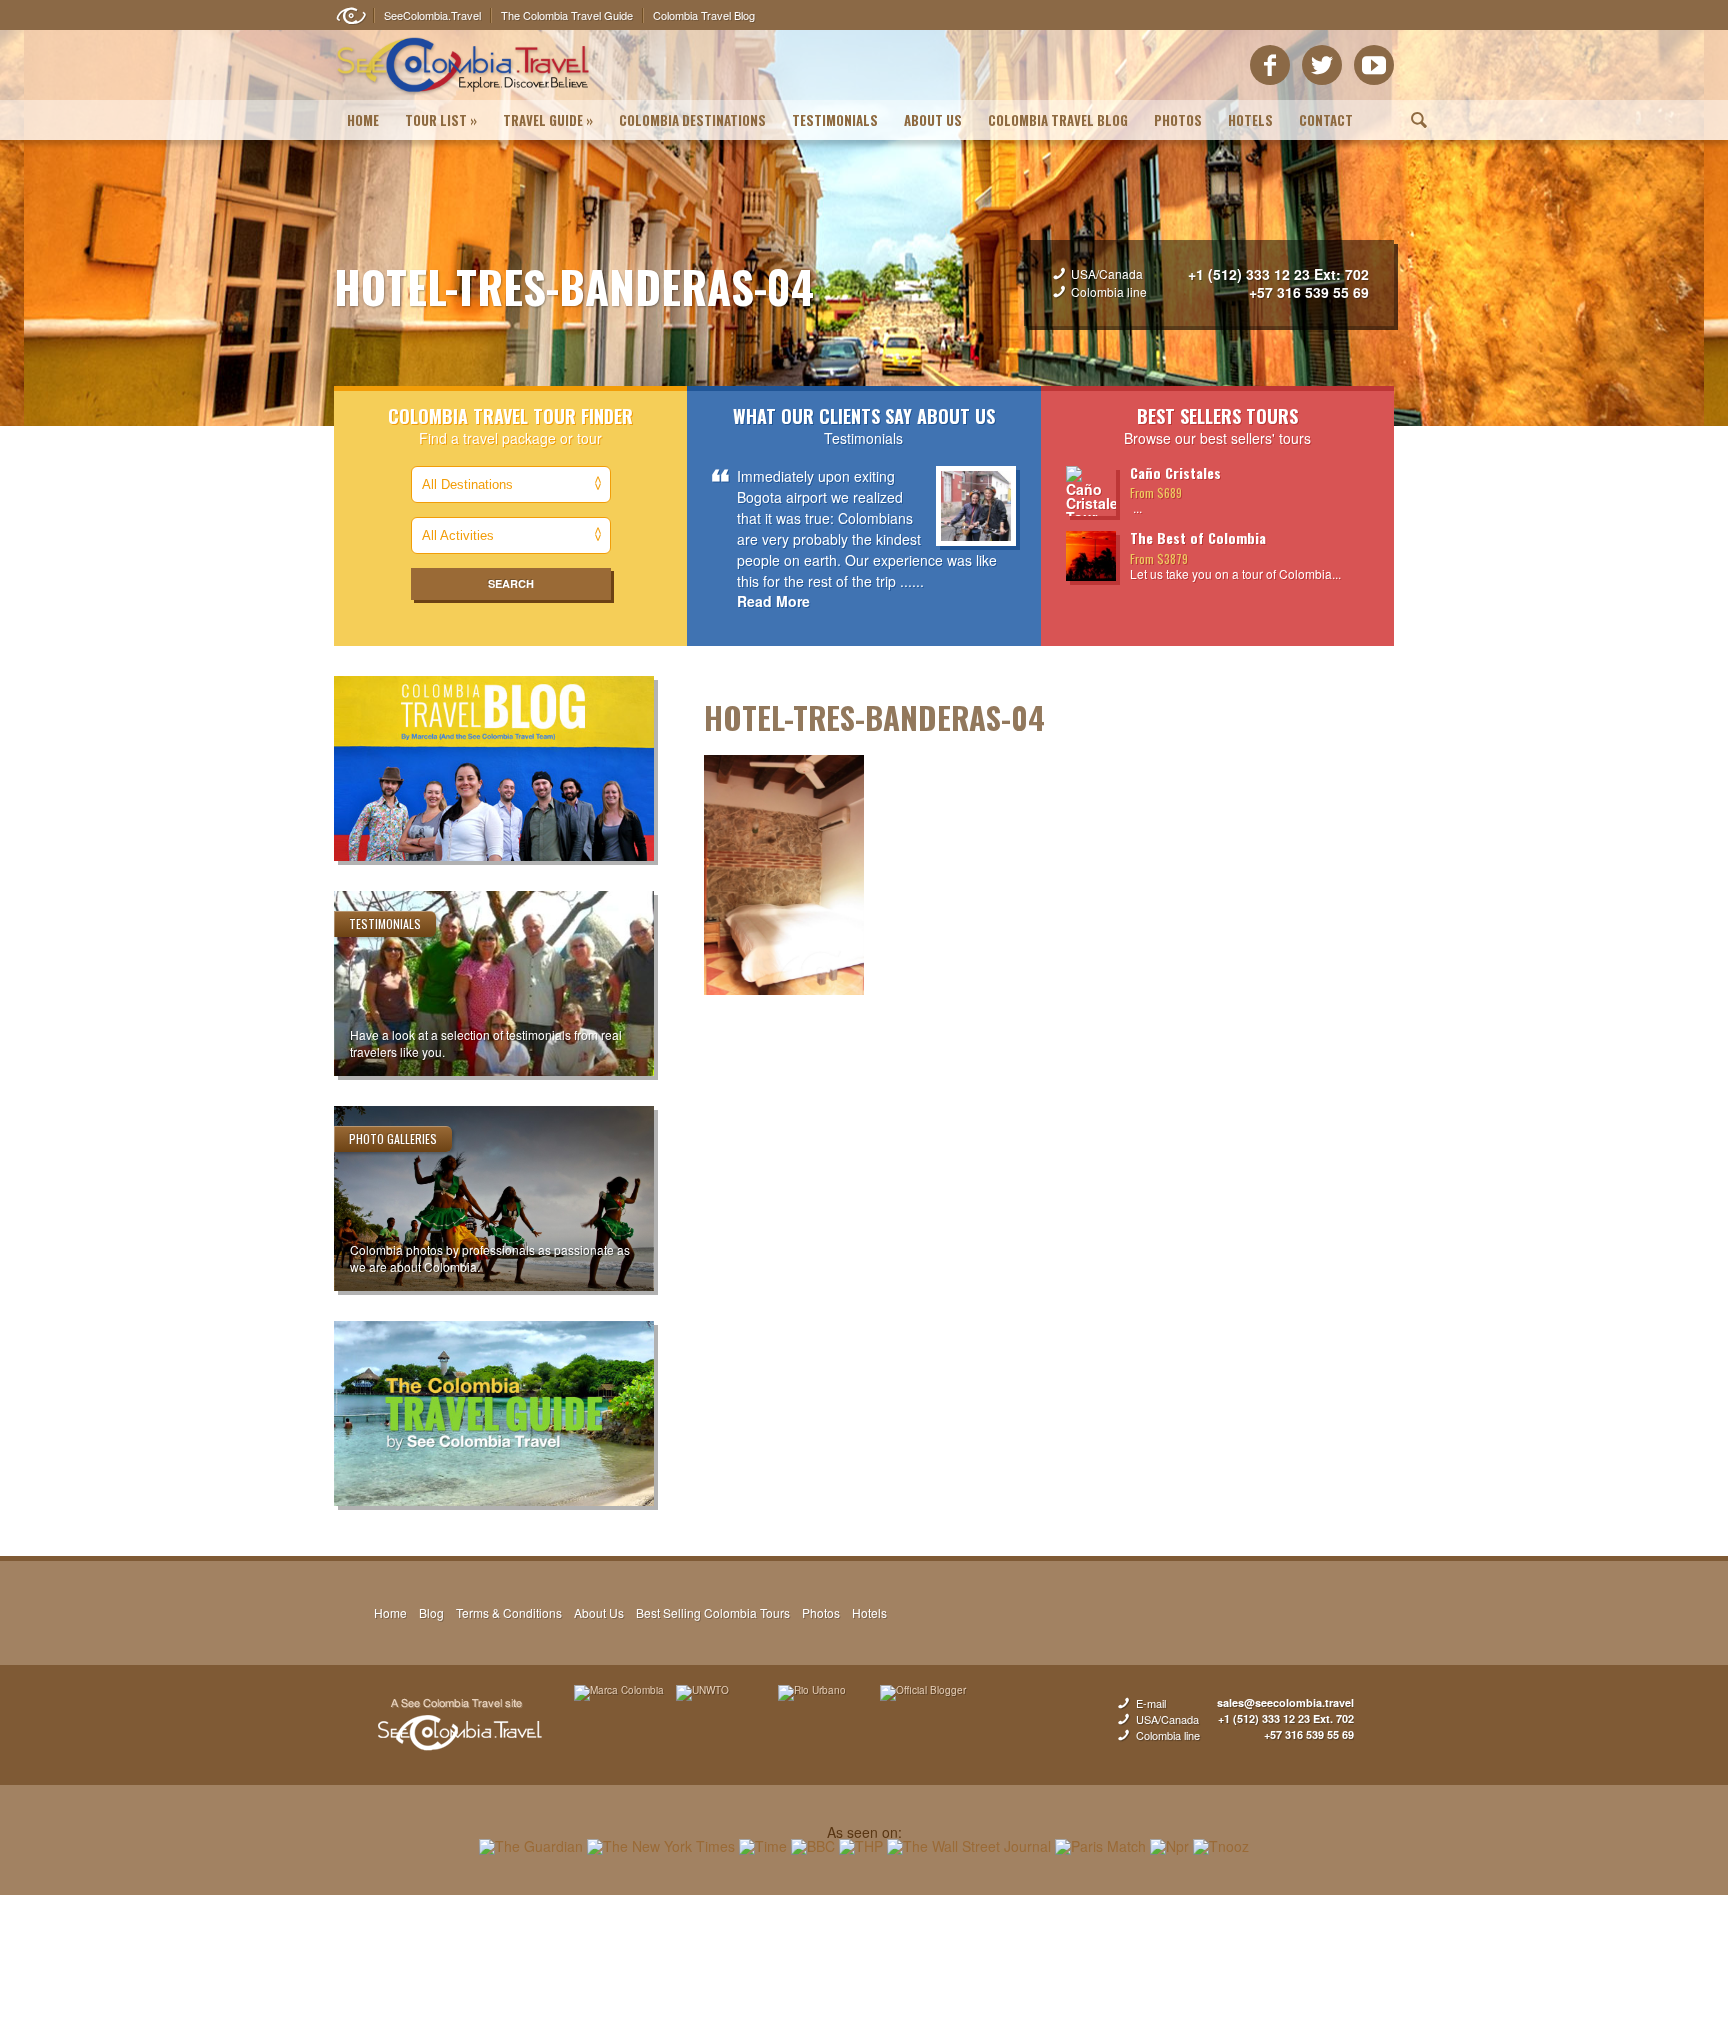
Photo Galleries (393, 1138)
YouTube (1374, 65)
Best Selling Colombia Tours (713, 1612)
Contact (1326, 120)
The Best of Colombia (1198, 537)
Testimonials (835, 120)
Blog (431, 1612)
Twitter (1322, 65)
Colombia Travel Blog (1058, 120)
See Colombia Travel (459, 1725)
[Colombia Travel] (463, 96)
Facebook (1270, 65)
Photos (1178, 120)
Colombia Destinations (692, 120)
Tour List (441, 120)
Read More (773, 601)
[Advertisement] (864, 1960)
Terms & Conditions (509, 1612)
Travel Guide (548, 120)
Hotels (1250, 120)
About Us (933, 120)
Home (363, 120)
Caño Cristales (1175, 472)
